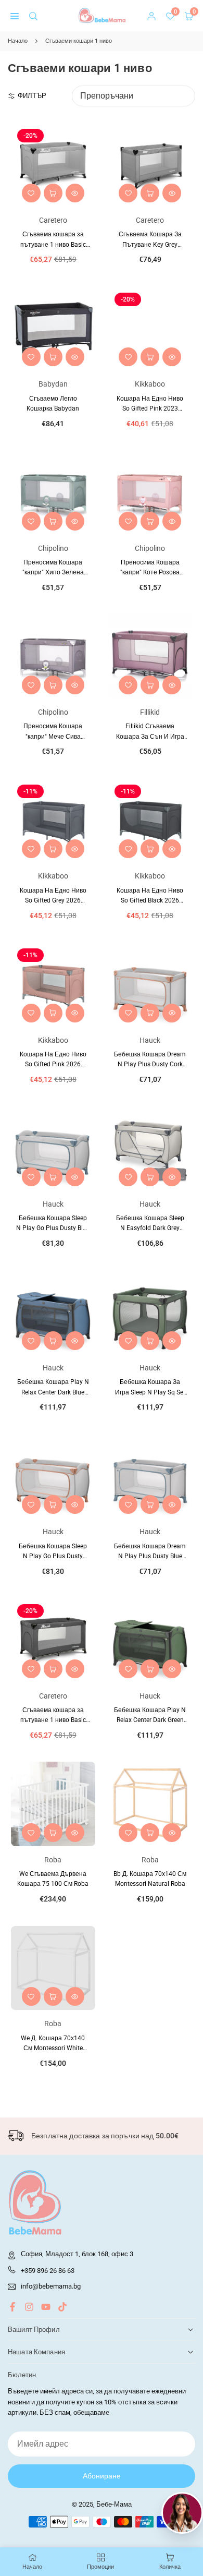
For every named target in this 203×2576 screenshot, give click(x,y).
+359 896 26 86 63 (48, 2271)
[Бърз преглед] (75, 193)
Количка (170, 2567)
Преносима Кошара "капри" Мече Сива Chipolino (53, 736)
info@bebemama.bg (51, 2286)
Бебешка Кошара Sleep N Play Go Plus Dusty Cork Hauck (53, 1556)
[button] (15, 16)
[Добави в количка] (53, 193)
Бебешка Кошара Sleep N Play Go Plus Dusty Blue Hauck (53, 1228)
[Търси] (33, 16)
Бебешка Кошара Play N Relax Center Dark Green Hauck (150, 1720)
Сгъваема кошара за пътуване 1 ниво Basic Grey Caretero (53, 244)
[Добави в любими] (31, 193)
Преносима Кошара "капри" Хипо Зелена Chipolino (53, 572)
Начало (18, 41)
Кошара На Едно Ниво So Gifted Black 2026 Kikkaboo (150, 900)
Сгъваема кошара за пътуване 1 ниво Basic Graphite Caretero (53, 1720)
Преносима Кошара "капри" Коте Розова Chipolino (150, 572)
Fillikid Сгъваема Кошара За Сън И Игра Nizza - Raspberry (150, 736)
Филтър (32, 96)
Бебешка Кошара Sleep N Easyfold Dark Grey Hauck (150, 1228)
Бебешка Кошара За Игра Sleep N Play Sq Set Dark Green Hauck (150, 1392)
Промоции (100, 2567)
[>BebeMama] (102, 15)
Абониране (102, 2476)
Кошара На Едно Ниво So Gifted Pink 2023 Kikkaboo (150, 408)
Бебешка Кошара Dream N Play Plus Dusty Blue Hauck (150, 1556)
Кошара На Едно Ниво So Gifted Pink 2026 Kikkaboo (53, 1064)
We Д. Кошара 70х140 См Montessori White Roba (53, 2048)
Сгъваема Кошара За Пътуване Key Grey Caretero (150, 244)
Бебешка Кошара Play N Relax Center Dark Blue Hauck (53, 1392)
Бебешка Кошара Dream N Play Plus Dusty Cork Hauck (150, 1064)
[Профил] (151, 16)
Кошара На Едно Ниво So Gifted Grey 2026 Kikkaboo (53, 900)
